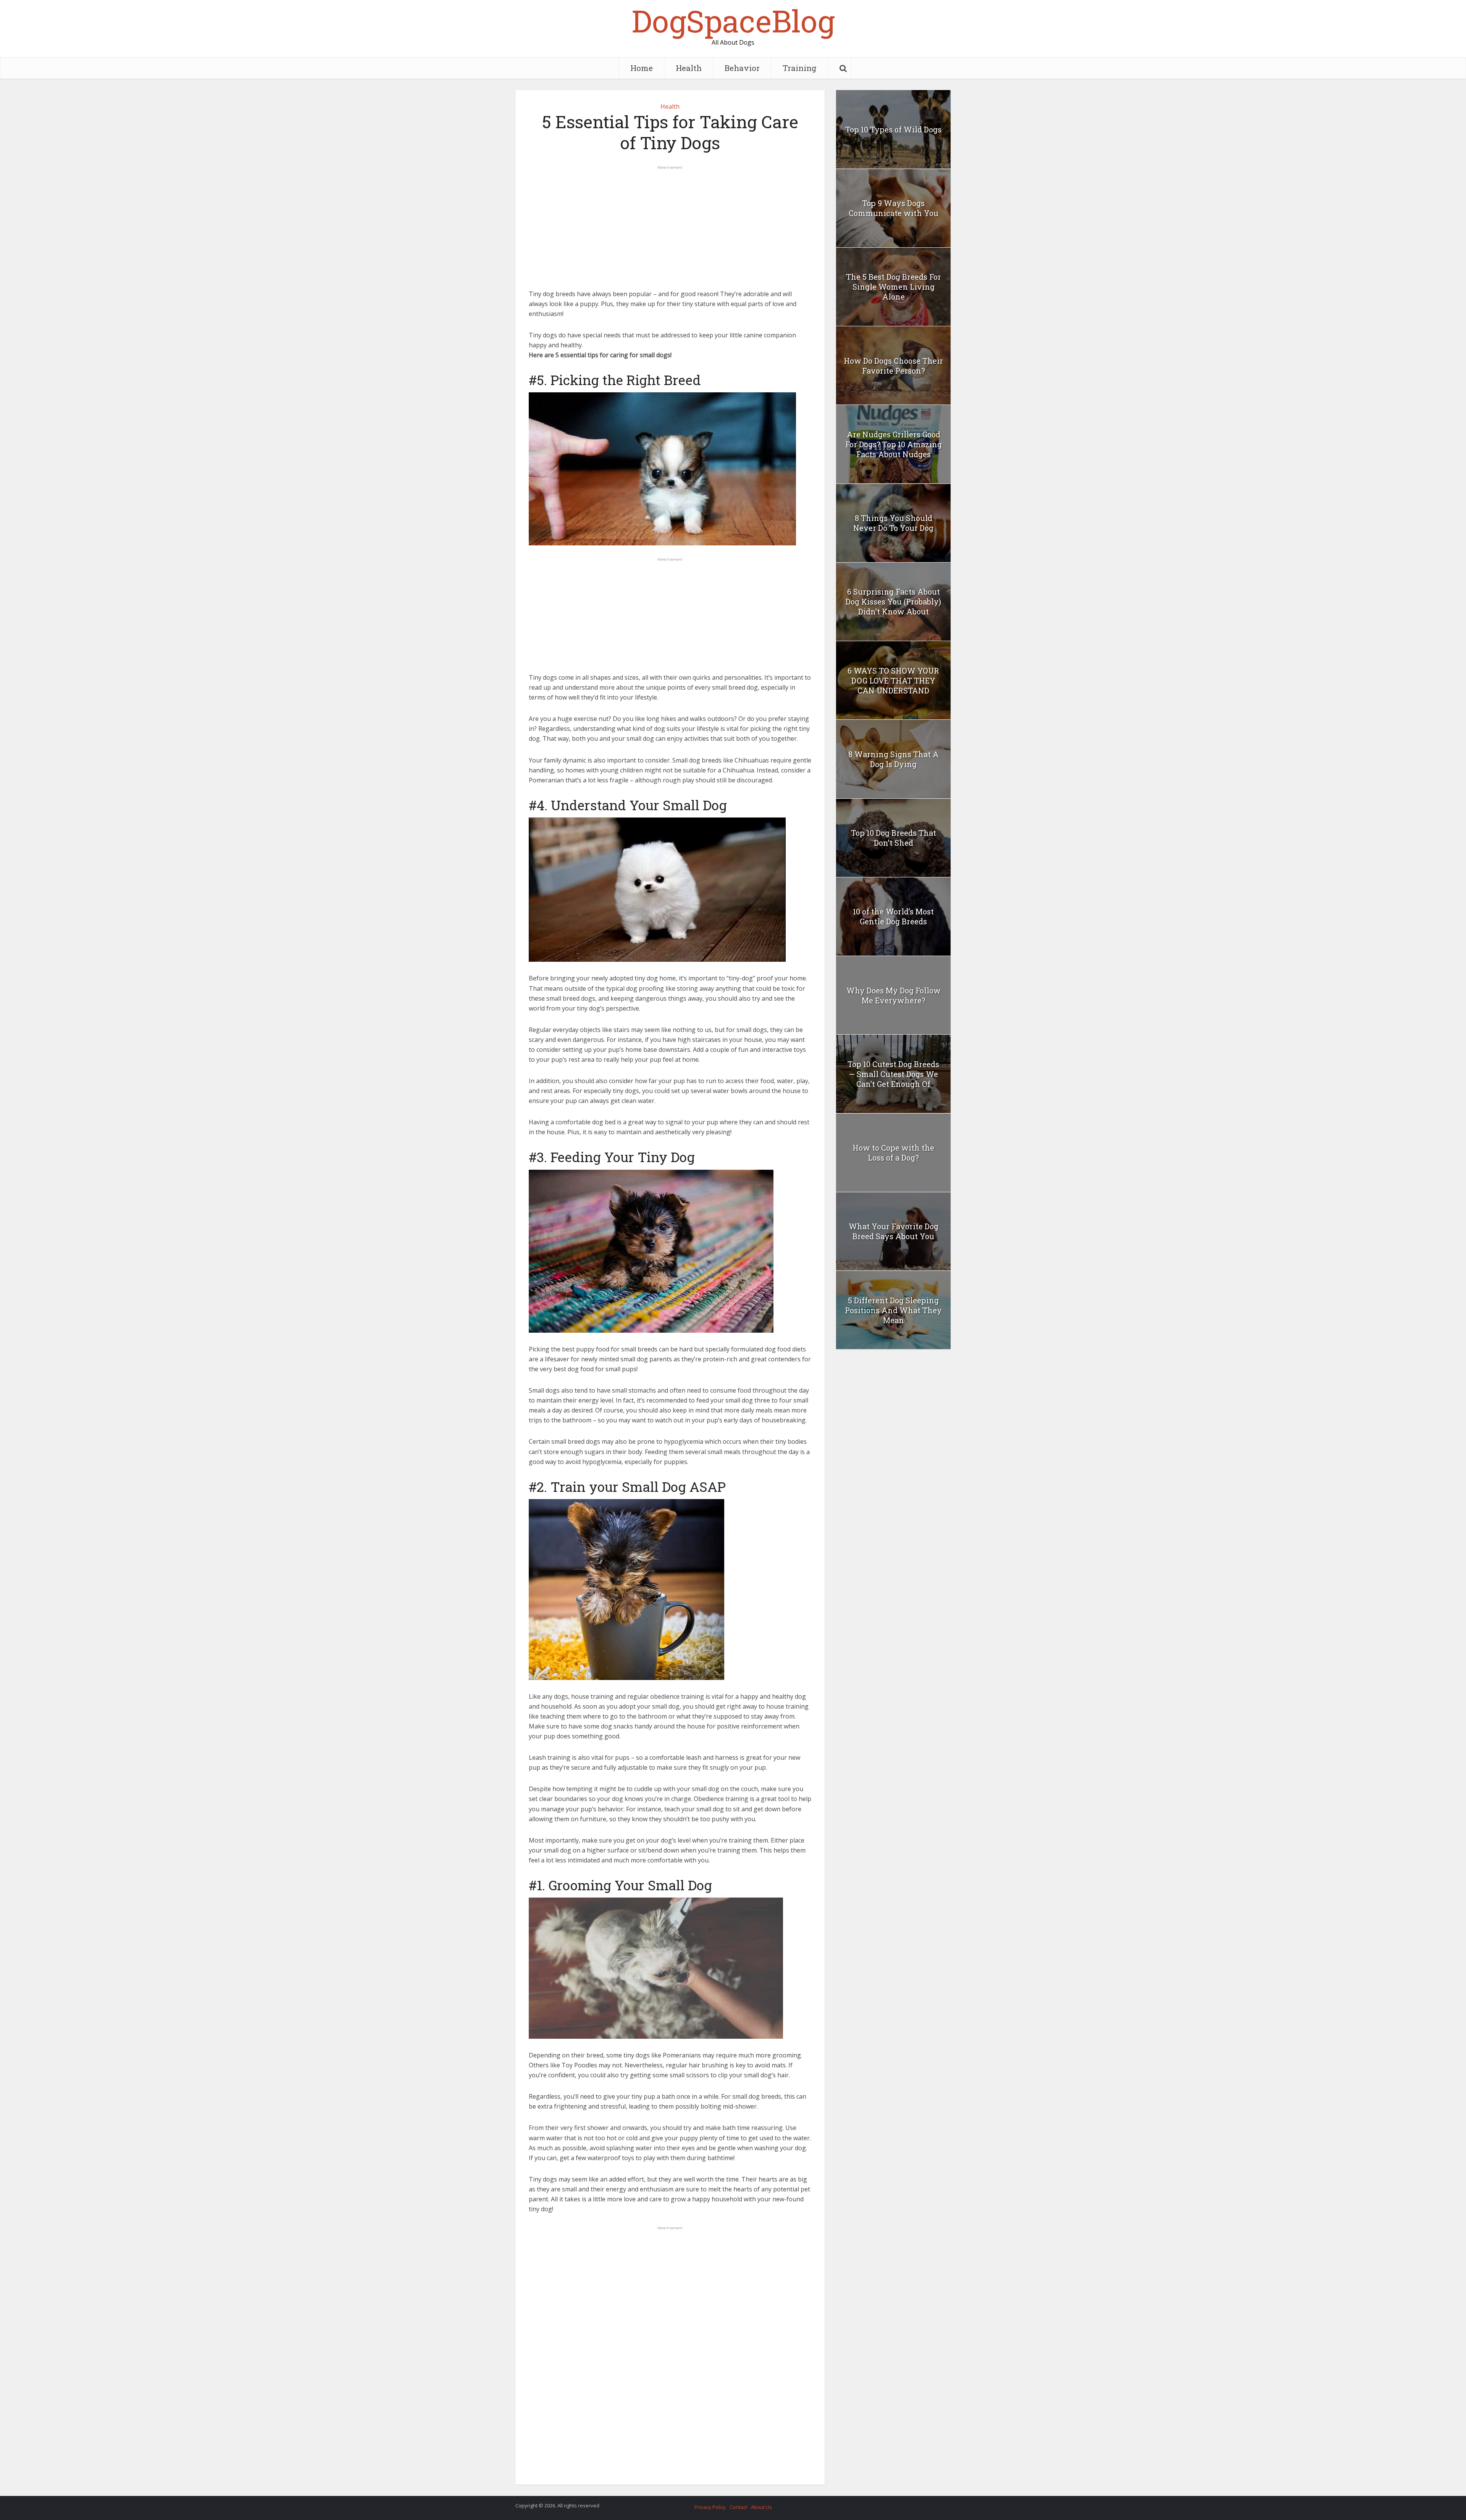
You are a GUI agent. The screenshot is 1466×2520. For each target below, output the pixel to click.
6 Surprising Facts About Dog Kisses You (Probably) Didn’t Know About (893, 601)
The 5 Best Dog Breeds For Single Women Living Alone (894, 287)
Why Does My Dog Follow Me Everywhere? (894, 995)
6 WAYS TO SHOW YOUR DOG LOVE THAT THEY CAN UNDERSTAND (893, 680)
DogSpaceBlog (733, 21)
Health (689, 68)
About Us (761, 2507)
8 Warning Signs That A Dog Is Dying (894, 759)
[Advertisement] (670, 224)
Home (642, 68)
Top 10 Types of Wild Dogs (893, 129)
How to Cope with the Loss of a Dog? (893, 1153)
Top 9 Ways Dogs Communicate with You (894, 208)
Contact (738, 2507)
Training (800, 68)
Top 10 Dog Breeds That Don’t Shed (894, 838)
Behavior (742, 68)
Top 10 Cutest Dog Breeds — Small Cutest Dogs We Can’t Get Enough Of (893, 1074)
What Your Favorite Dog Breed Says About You (894, 1231)
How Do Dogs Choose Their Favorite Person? (893, 366)
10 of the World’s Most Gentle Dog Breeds (893, 916)
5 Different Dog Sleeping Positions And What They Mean (893, 1310)
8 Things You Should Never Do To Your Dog (893, 523)
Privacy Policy (710, 2507)
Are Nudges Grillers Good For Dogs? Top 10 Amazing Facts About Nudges (894, 444)
